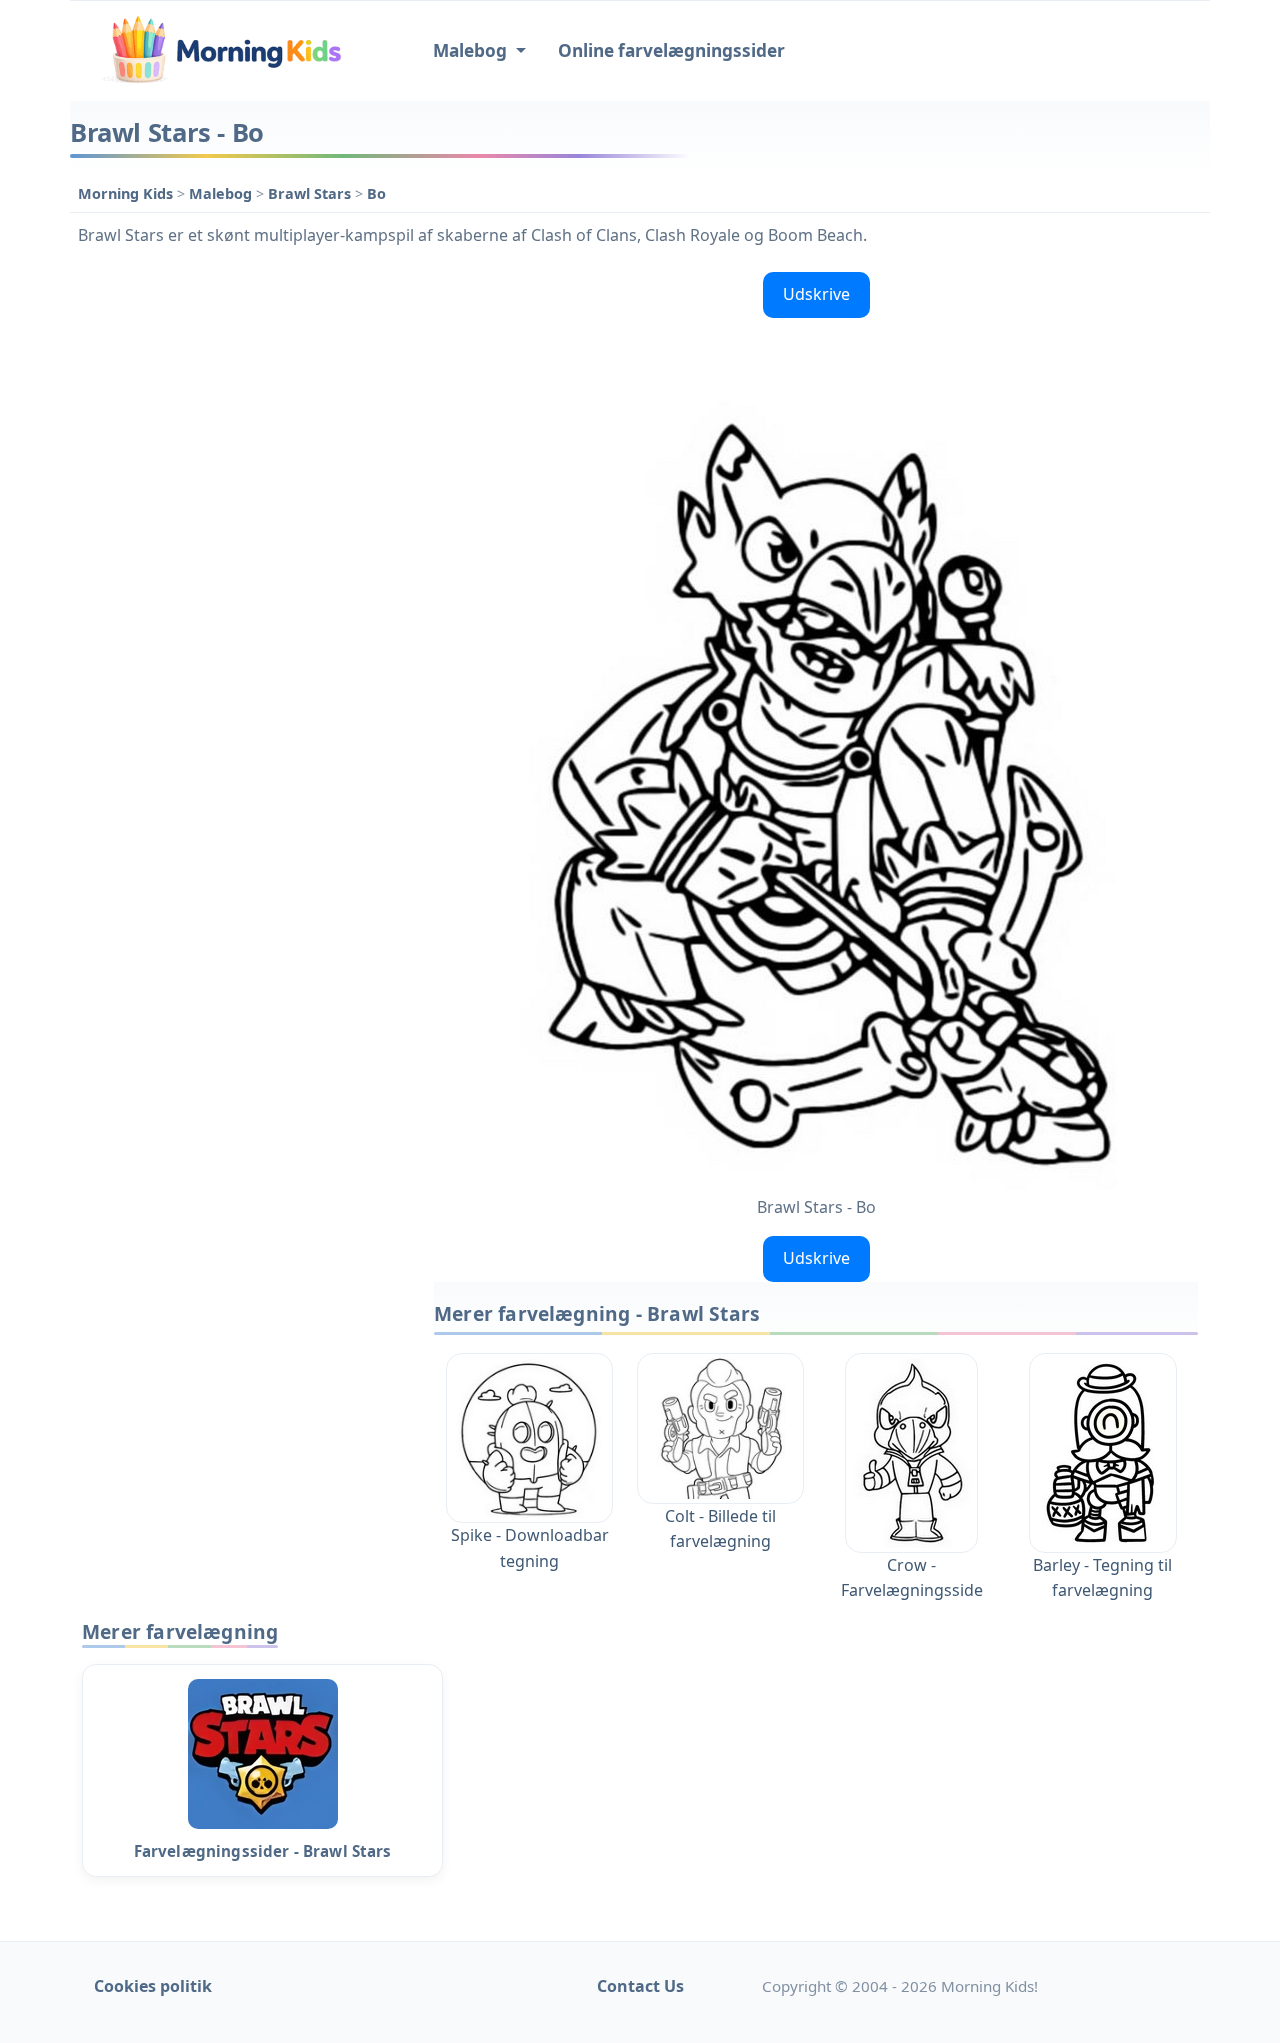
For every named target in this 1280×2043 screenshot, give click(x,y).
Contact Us (640, 1986)
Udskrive (816, 294)
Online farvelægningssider (671, 50)
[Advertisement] (242, 564)
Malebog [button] (472, 50)
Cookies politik (153, 1986)
